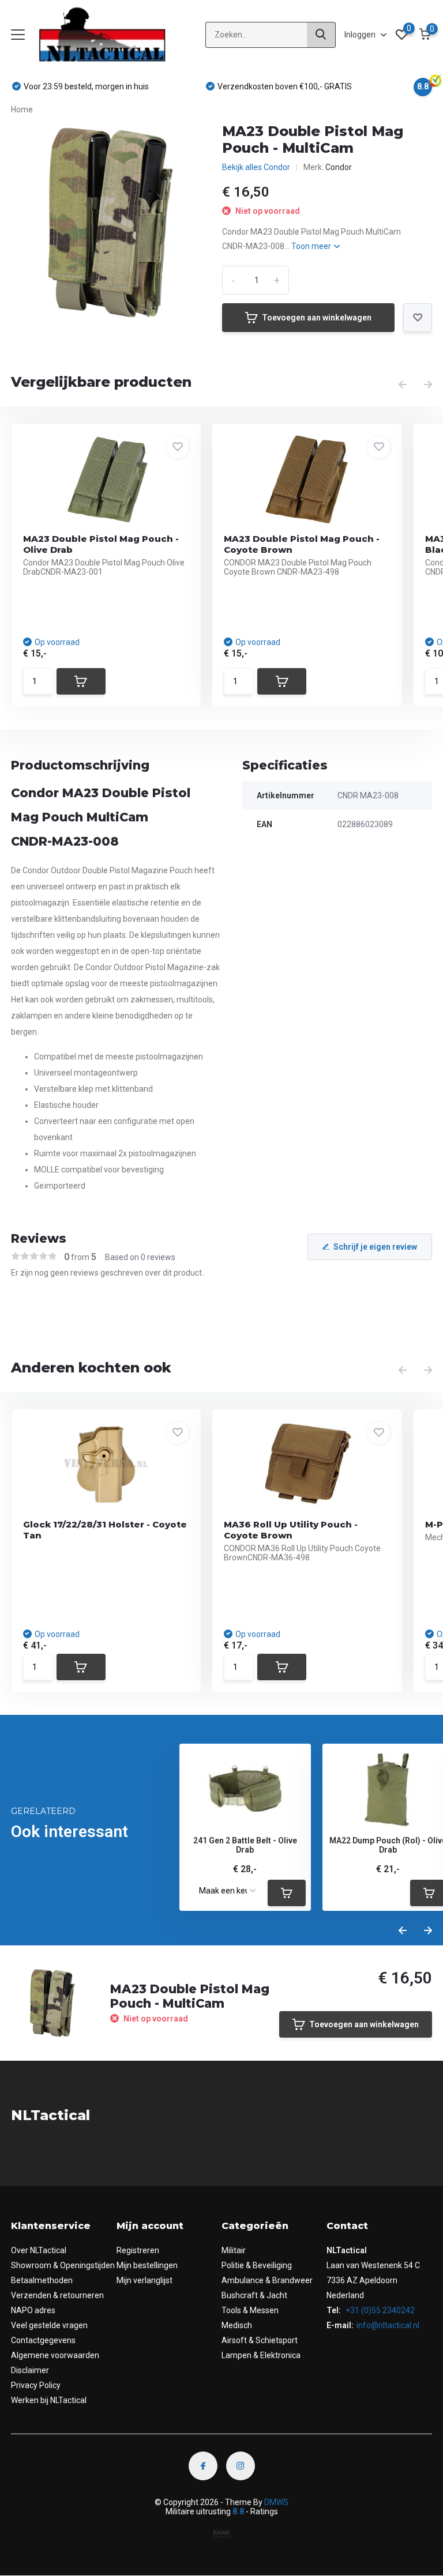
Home (22, 110)
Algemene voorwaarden (55, 2355)
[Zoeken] (321, 35)
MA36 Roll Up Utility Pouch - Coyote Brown (291, 1530)
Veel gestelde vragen (49, 2325)
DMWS (276, 2502)
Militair (234, 2250)
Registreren (138, 2250)
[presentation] (403, 385)
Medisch (237, 2325)
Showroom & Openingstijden (63, 2265)
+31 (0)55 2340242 (379, 2310)
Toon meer (312, 246)
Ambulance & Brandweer (267, 2280)
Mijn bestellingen (147, 2265)
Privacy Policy (36, 2385)
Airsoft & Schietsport (260, 2340)
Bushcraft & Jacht (254, 2295)
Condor (339, 167)
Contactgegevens (43, 2340)
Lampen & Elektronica (261, 2355)
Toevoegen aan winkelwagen (317, 318)
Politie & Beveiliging (257, 2265)
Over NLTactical (39, 2250)
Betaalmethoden (42, 2280)
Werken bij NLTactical (49, 2400)
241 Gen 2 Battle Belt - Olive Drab (245, 1845)
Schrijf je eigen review (375, 1247)
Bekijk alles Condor (256, 167)
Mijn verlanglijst (144, 2280)
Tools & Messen (250, 2310)
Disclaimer (30, 2370)
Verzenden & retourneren (57, 2295)
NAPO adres (33, 2310)
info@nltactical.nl (388, 2325)
